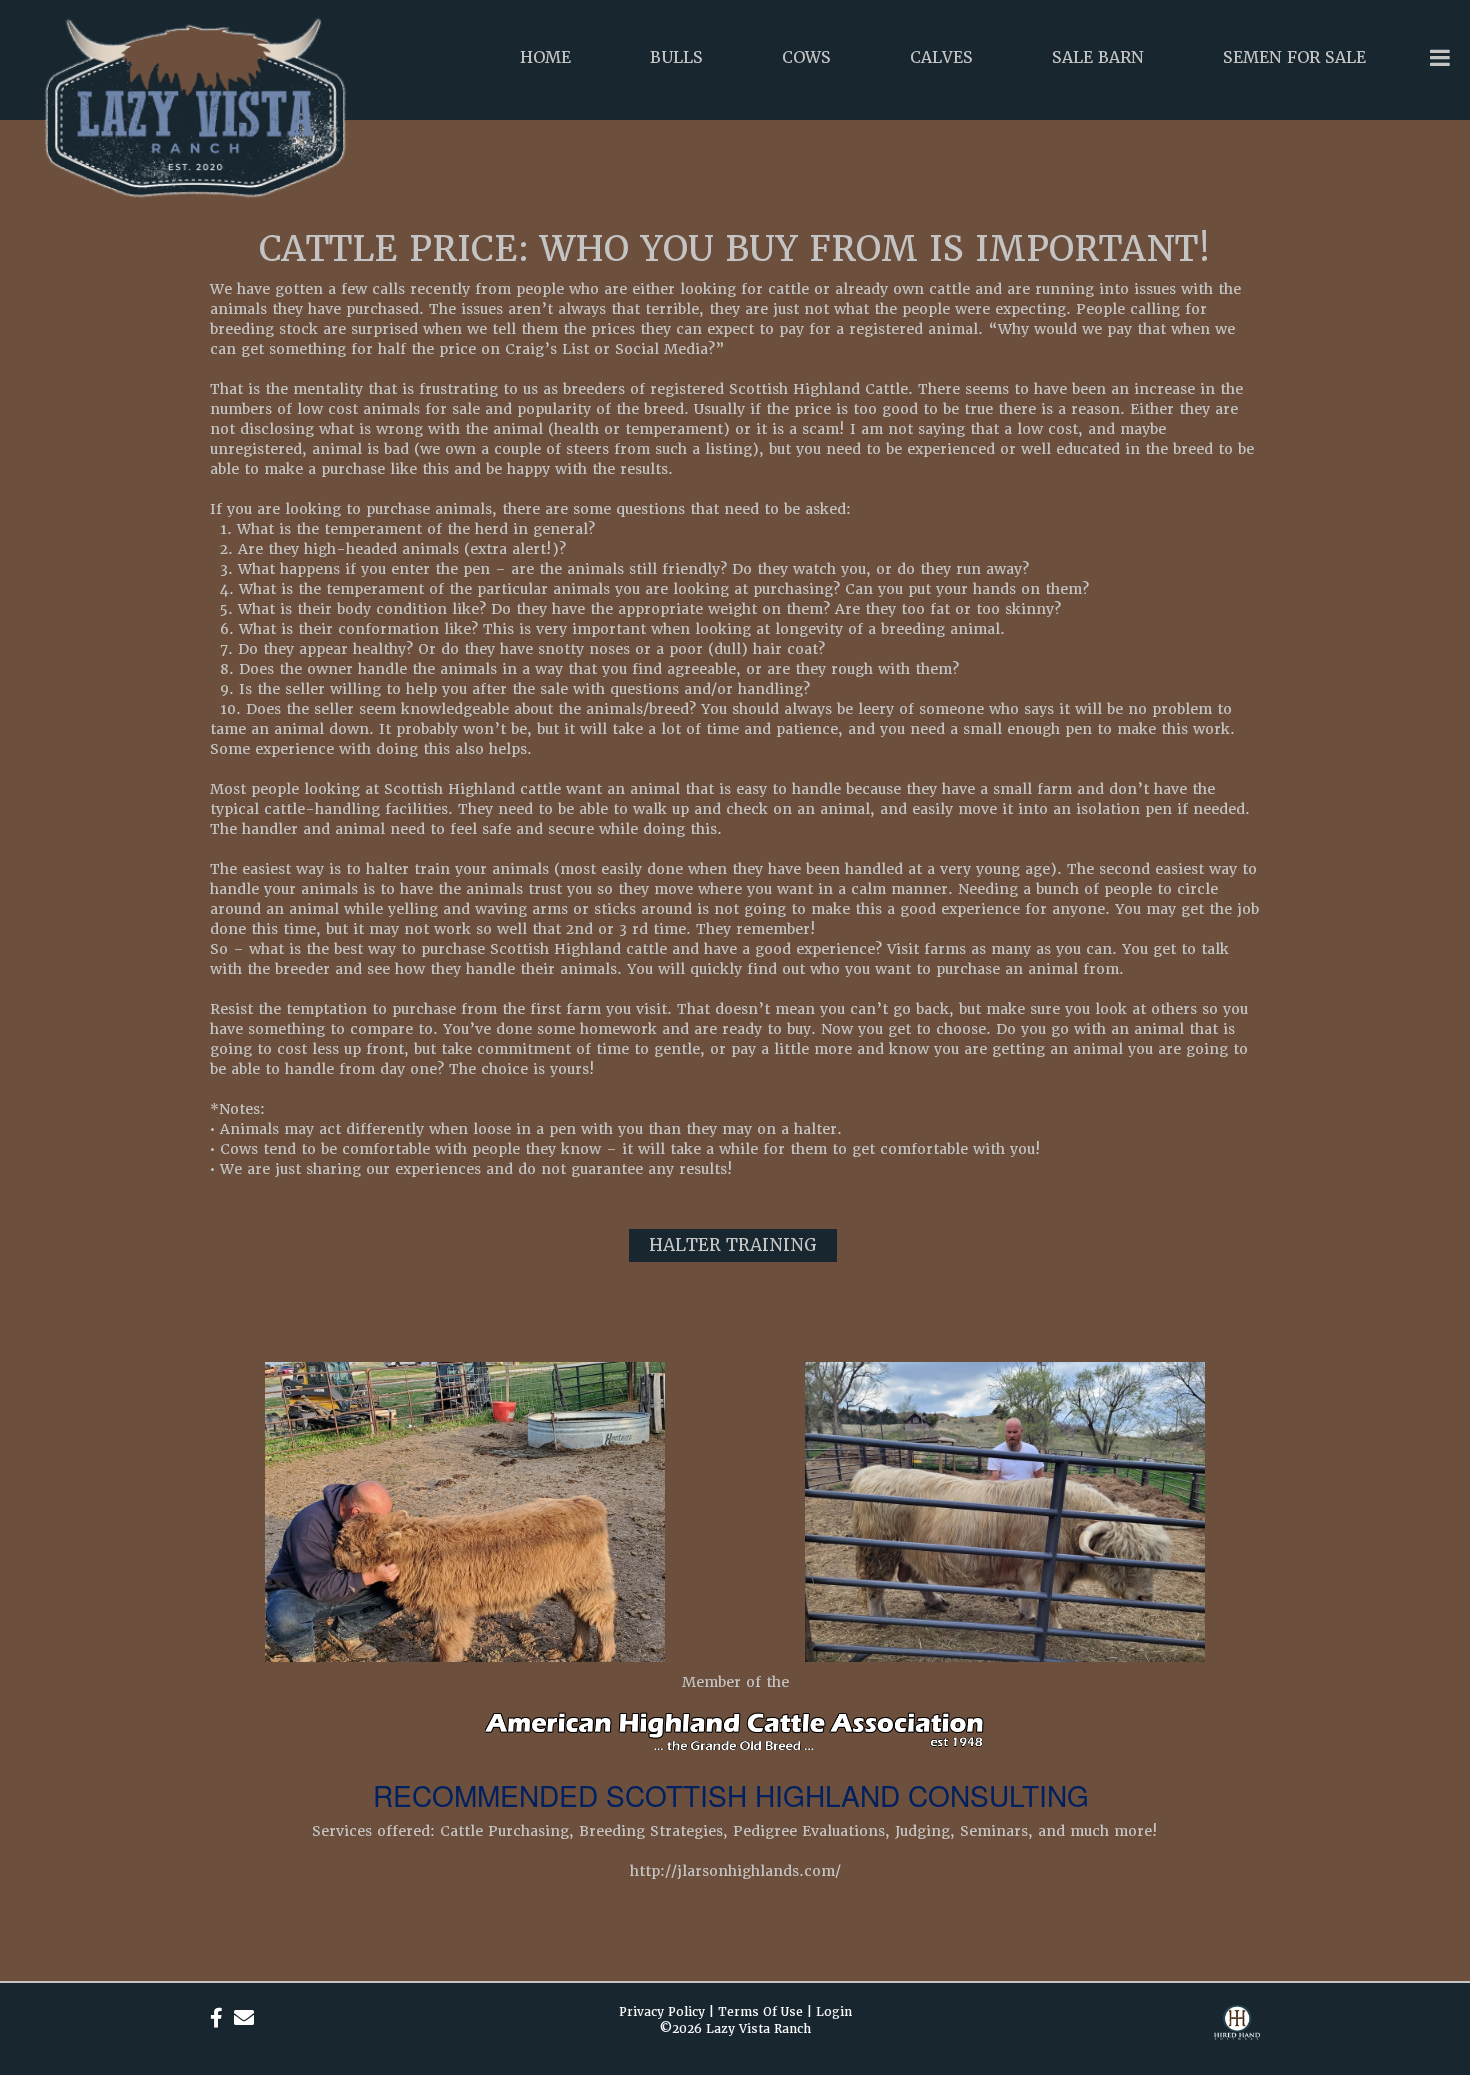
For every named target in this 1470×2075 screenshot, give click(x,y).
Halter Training (733, 1245)
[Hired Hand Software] (1237, 2035)
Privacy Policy (662, 2012)
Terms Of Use (760, 2012)
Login (834, 2012)
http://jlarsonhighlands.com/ (735, 1871)
